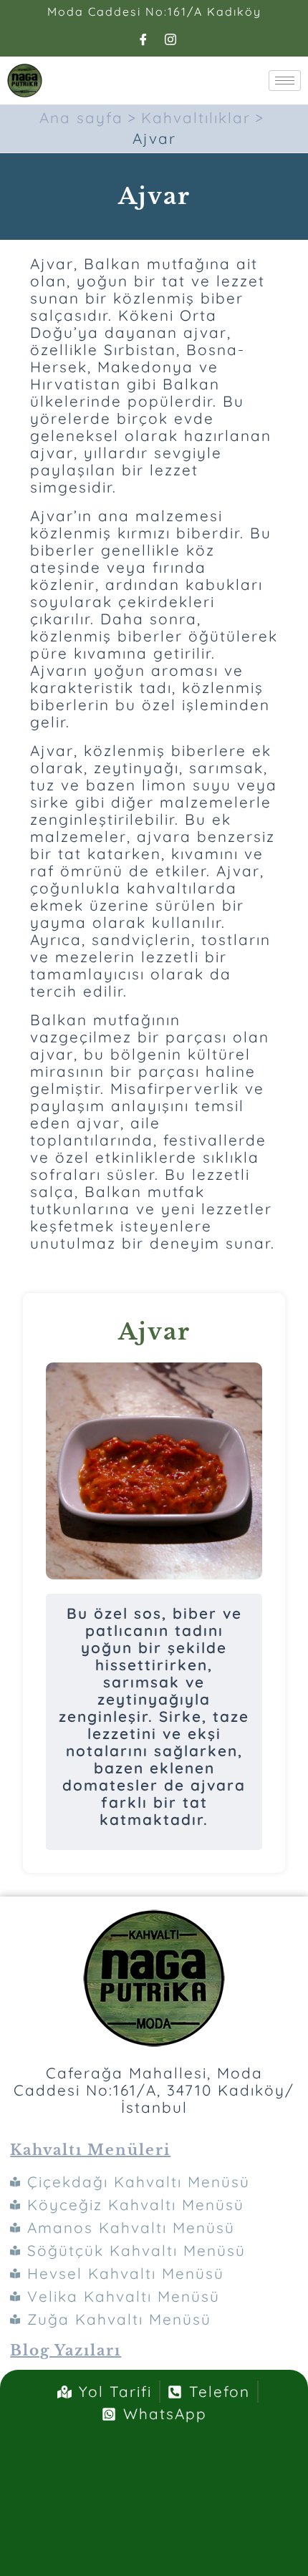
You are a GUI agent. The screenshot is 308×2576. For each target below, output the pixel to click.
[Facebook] (144, 39)
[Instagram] (171, 39)
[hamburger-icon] (285, 81)
